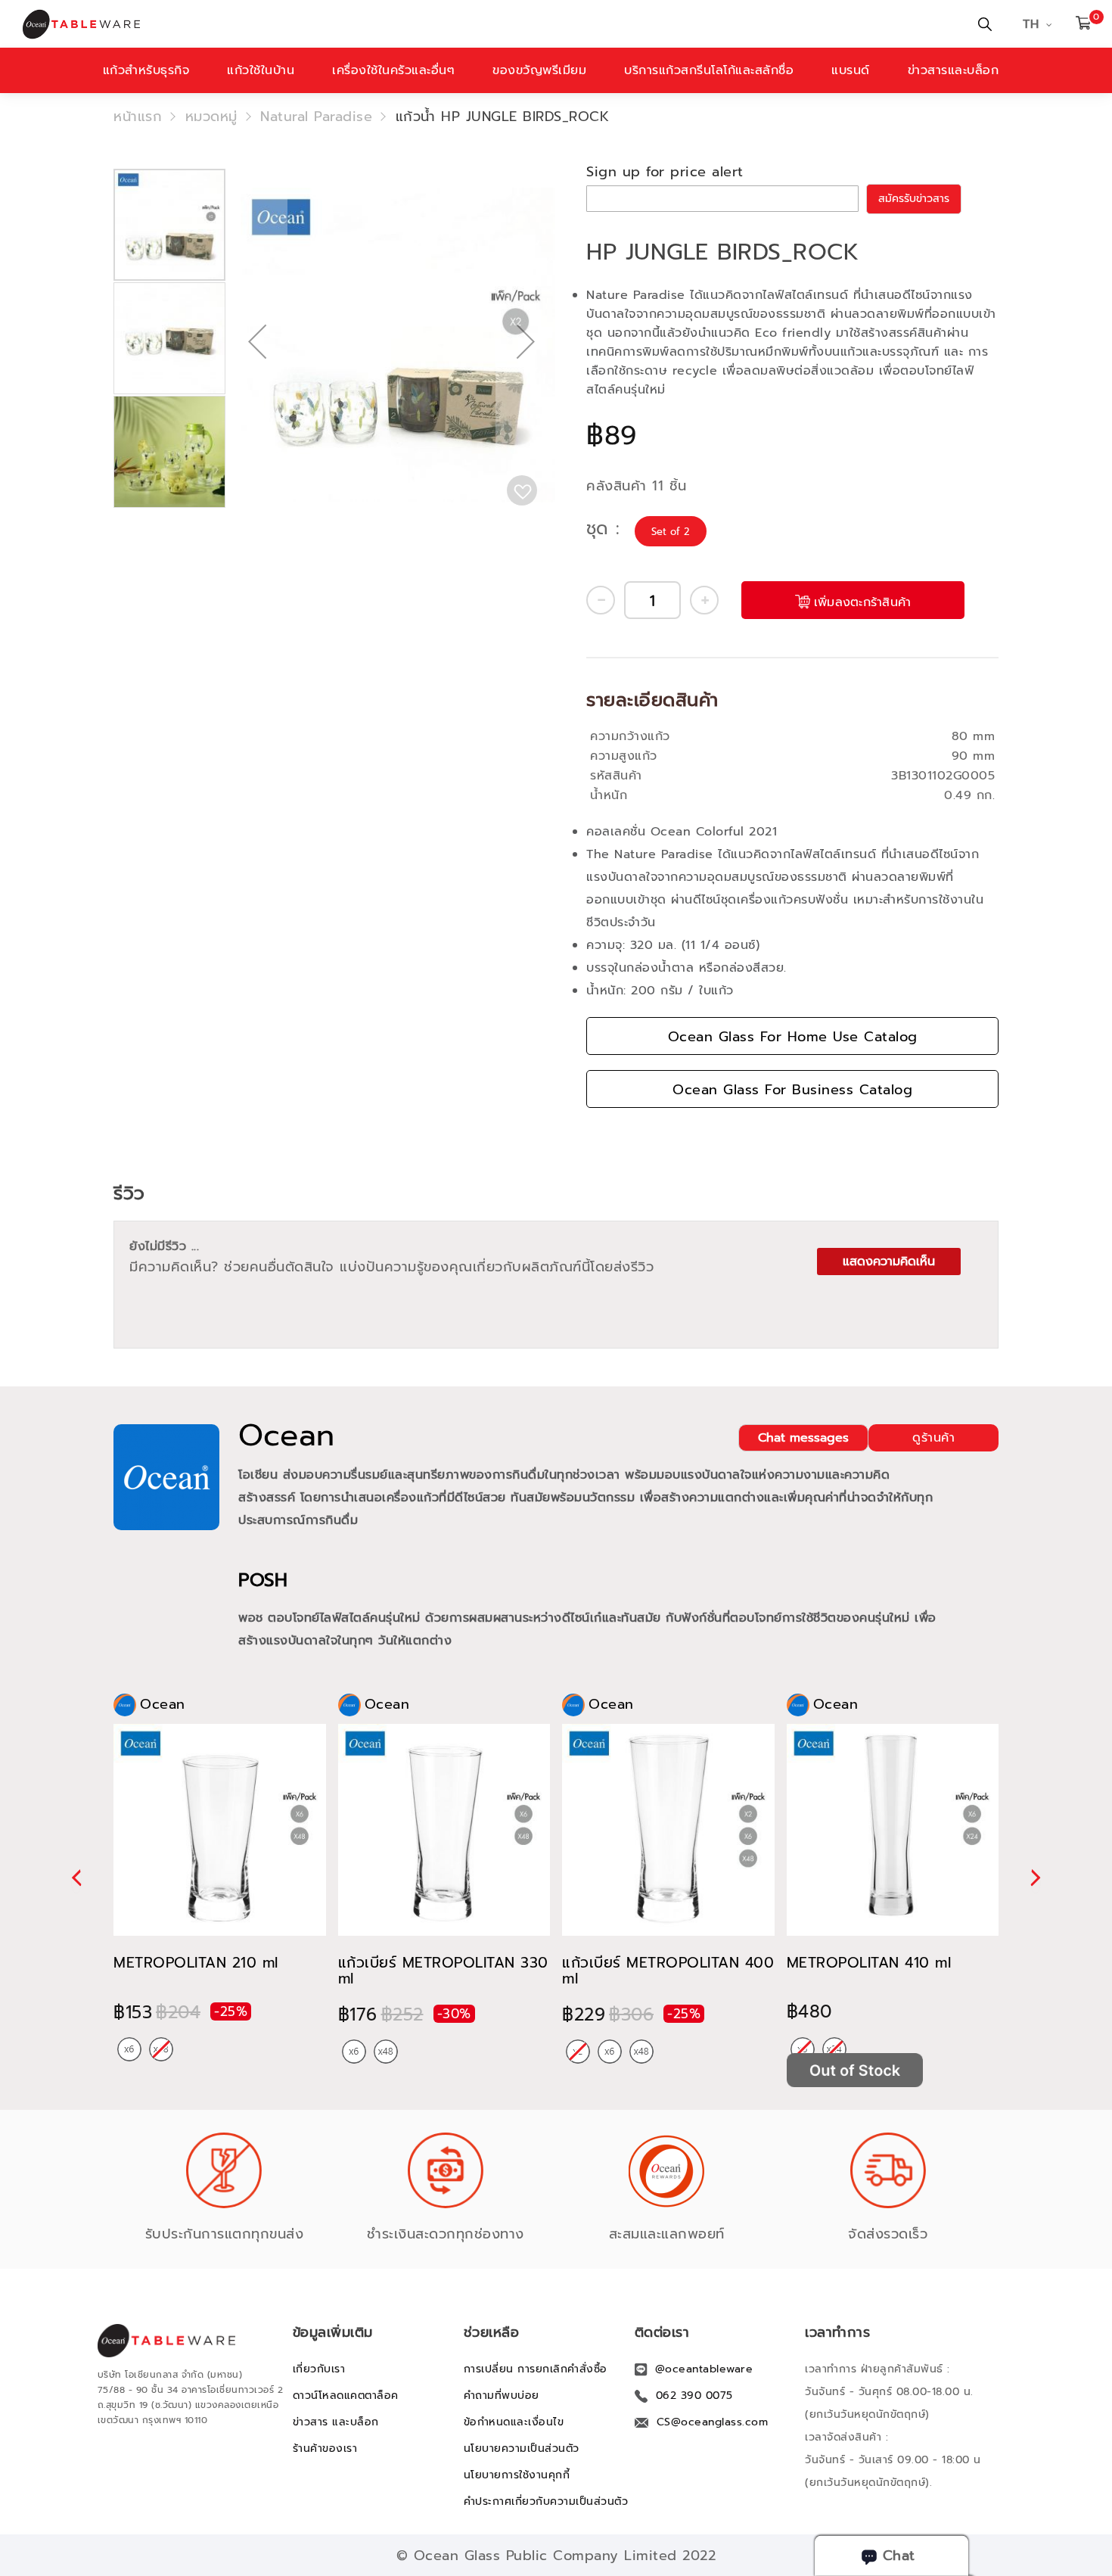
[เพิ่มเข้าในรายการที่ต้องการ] (522, 490)
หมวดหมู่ (211, 117)
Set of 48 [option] (386, 2052)
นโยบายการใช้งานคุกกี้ (517, 2475)
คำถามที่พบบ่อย (502, 2396)
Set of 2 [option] (671, 532)
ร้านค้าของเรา (325, 2448)
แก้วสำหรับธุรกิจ (146, 70)
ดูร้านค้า (933, 1438)
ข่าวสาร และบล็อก (336, 2422)
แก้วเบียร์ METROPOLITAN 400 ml (668, 1971)
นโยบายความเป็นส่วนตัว (522, 2448)
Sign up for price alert (665, 172)
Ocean (287, 1436)
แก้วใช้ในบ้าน (261, 70)
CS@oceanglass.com (713, 2422)
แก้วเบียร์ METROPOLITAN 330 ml (443, 1971)
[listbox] (672, 532)
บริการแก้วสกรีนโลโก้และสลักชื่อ (709, 70)
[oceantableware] (374, 24)
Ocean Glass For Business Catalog (792, 1090)
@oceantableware (704, 2369)
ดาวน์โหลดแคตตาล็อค (346, 2396)
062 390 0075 (694, 2396)
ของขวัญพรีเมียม (539, 70)
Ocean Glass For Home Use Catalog (793, 1037)
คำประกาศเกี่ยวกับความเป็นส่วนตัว (546, 2501)
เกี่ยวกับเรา (319, 2369)
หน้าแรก (138, 117)
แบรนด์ (851, 70)
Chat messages (803, 1438)
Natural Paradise (316, 117)
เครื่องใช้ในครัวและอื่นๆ (393, 70)
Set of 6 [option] (129, 2049)
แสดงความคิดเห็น (889, 1262)
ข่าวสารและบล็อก (954, 70)
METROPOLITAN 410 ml (869, 1963)
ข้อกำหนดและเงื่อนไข (514, 2422)
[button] (257, 390)
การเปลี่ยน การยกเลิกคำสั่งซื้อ (536, 2369)
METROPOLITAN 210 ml (196, 1963)
